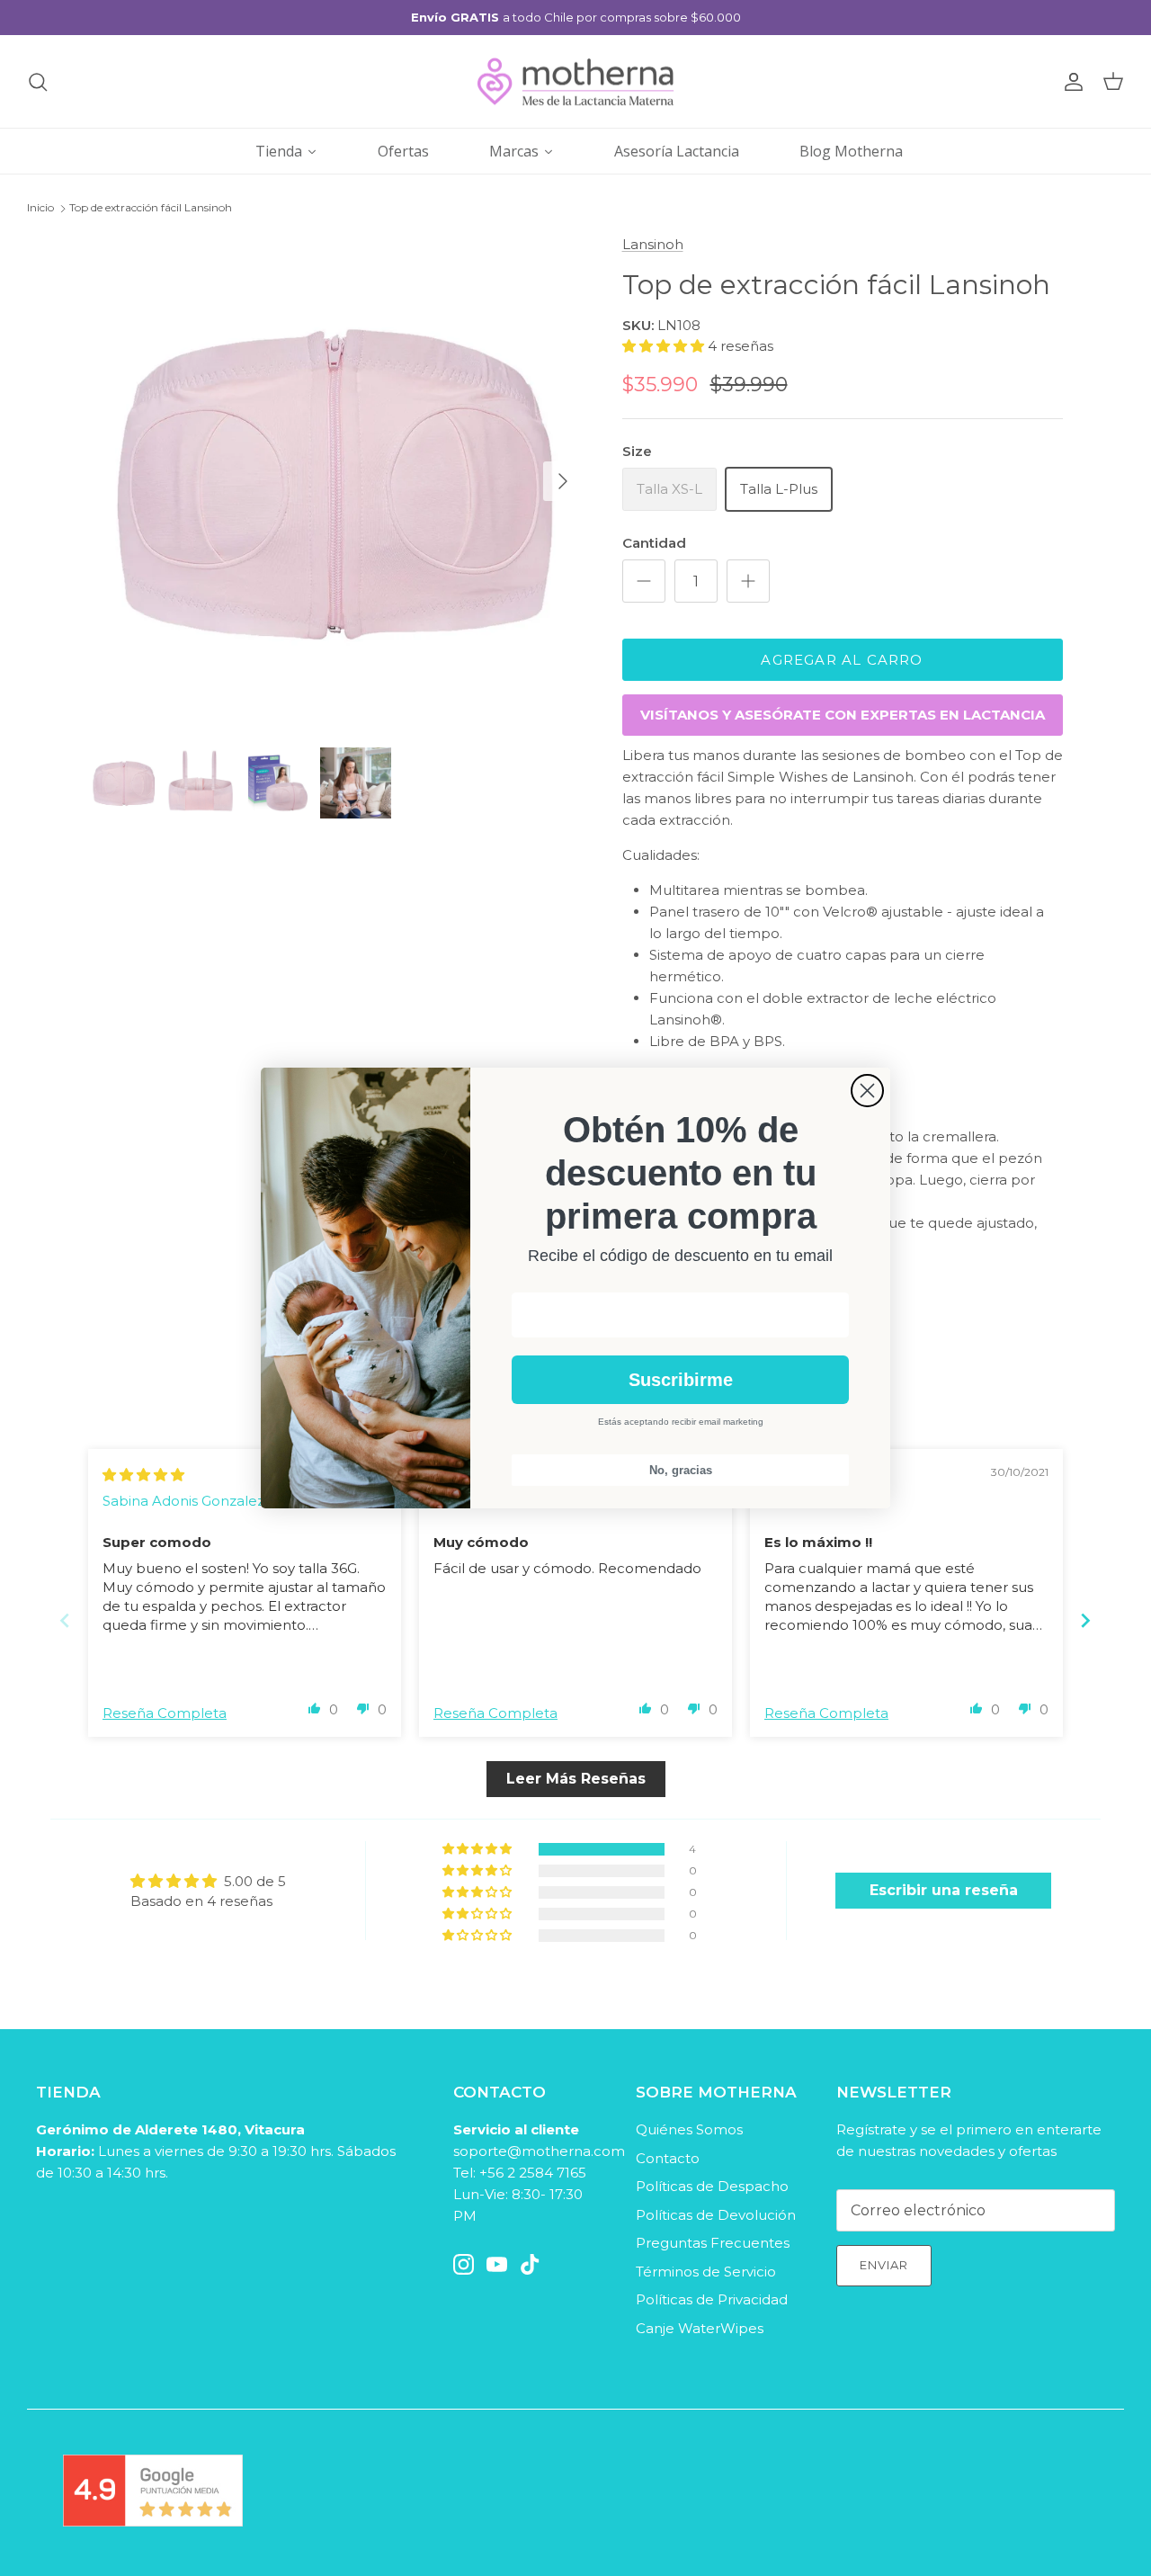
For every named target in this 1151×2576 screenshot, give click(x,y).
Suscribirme (681, 1380)
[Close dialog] (867, 1091)
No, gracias (681, 1470)
